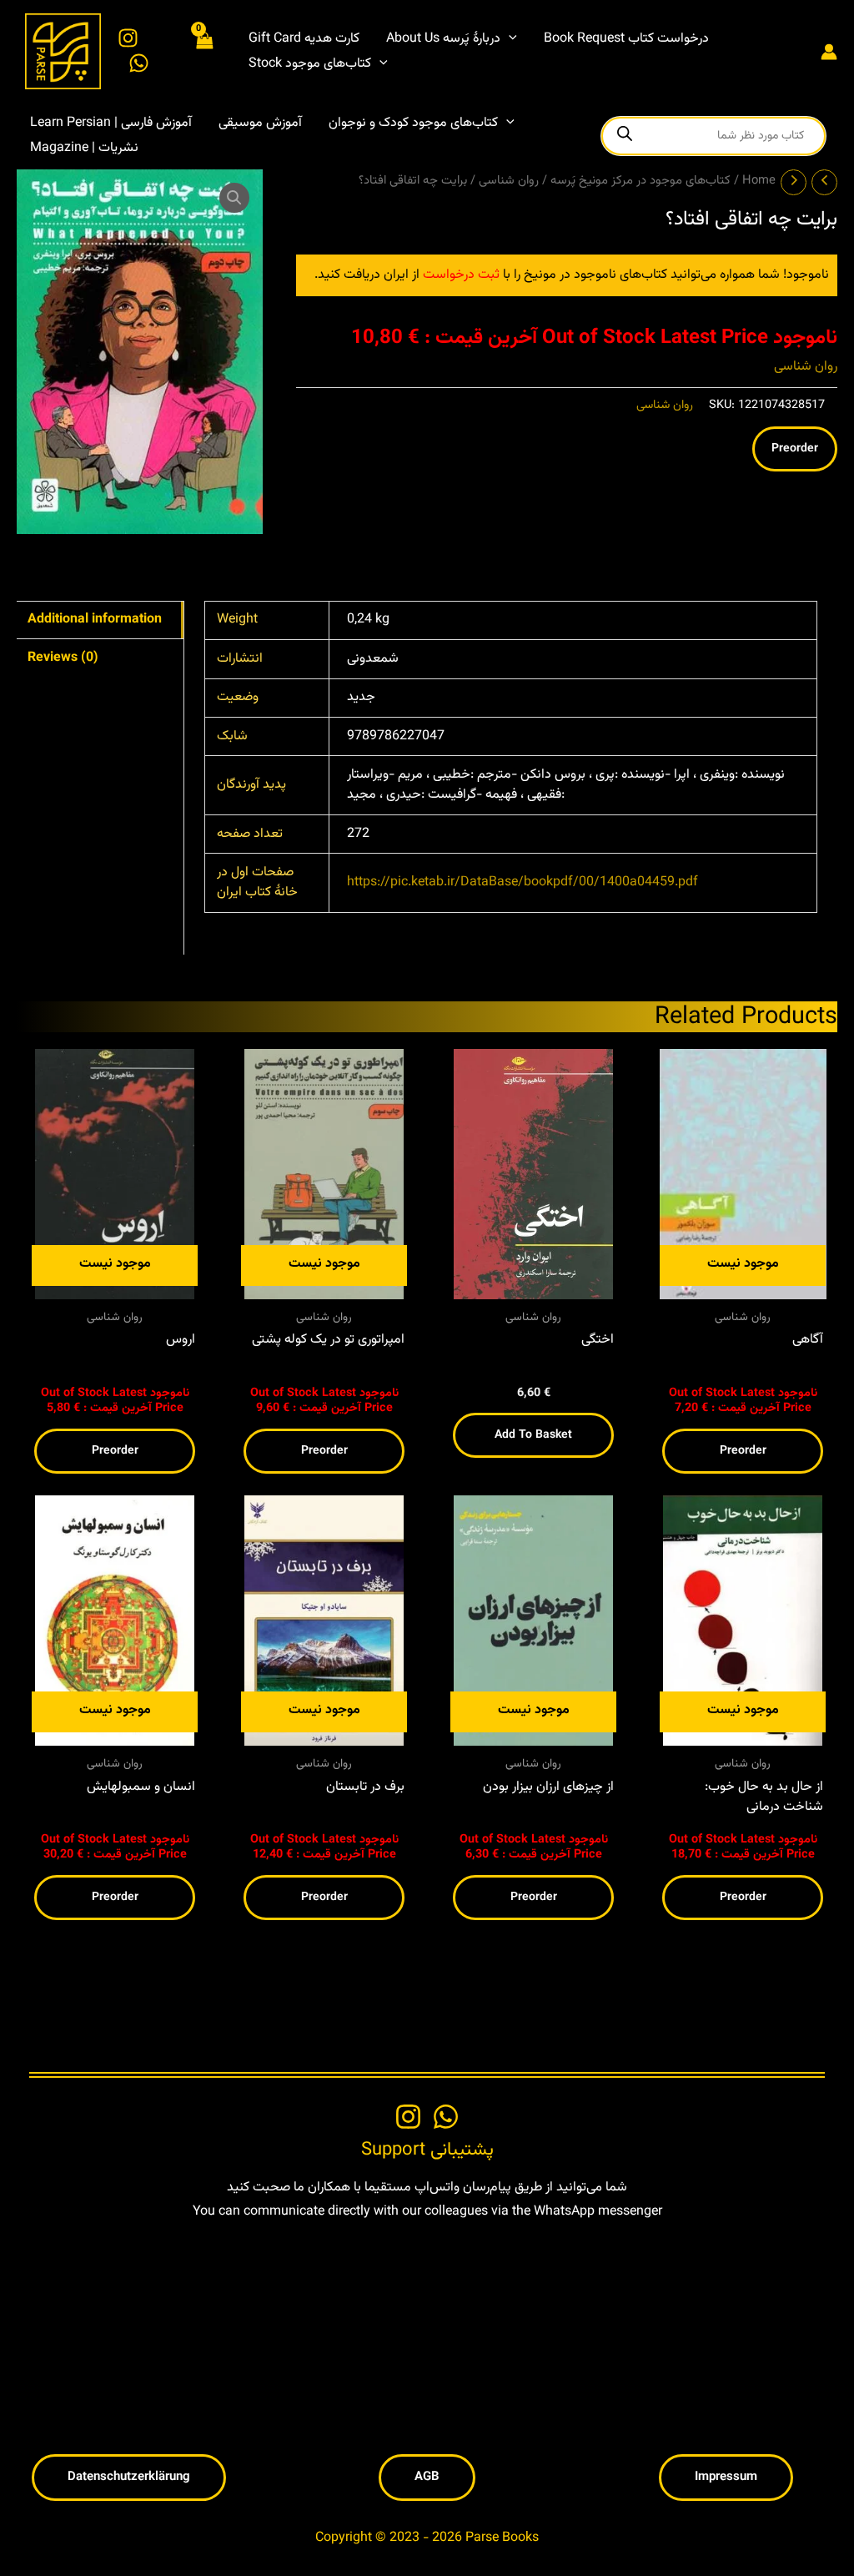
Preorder (795, 449)
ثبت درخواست (461, 275)
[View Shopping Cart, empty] (203, 51)
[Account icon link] (829, 52)
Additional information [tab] (95, 620)
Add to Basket (533, 1435)
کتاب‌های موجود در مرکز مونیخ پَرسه (640, 181)
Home (759, 181)
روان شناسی (509, 181)
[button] (509, 39)
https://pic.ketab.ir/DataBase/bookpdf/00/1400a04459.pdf (522, 882)
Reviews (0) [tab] (63, 658)
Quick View (115, 1285)
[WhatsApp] (139, 63)
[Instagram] (128, 38)
